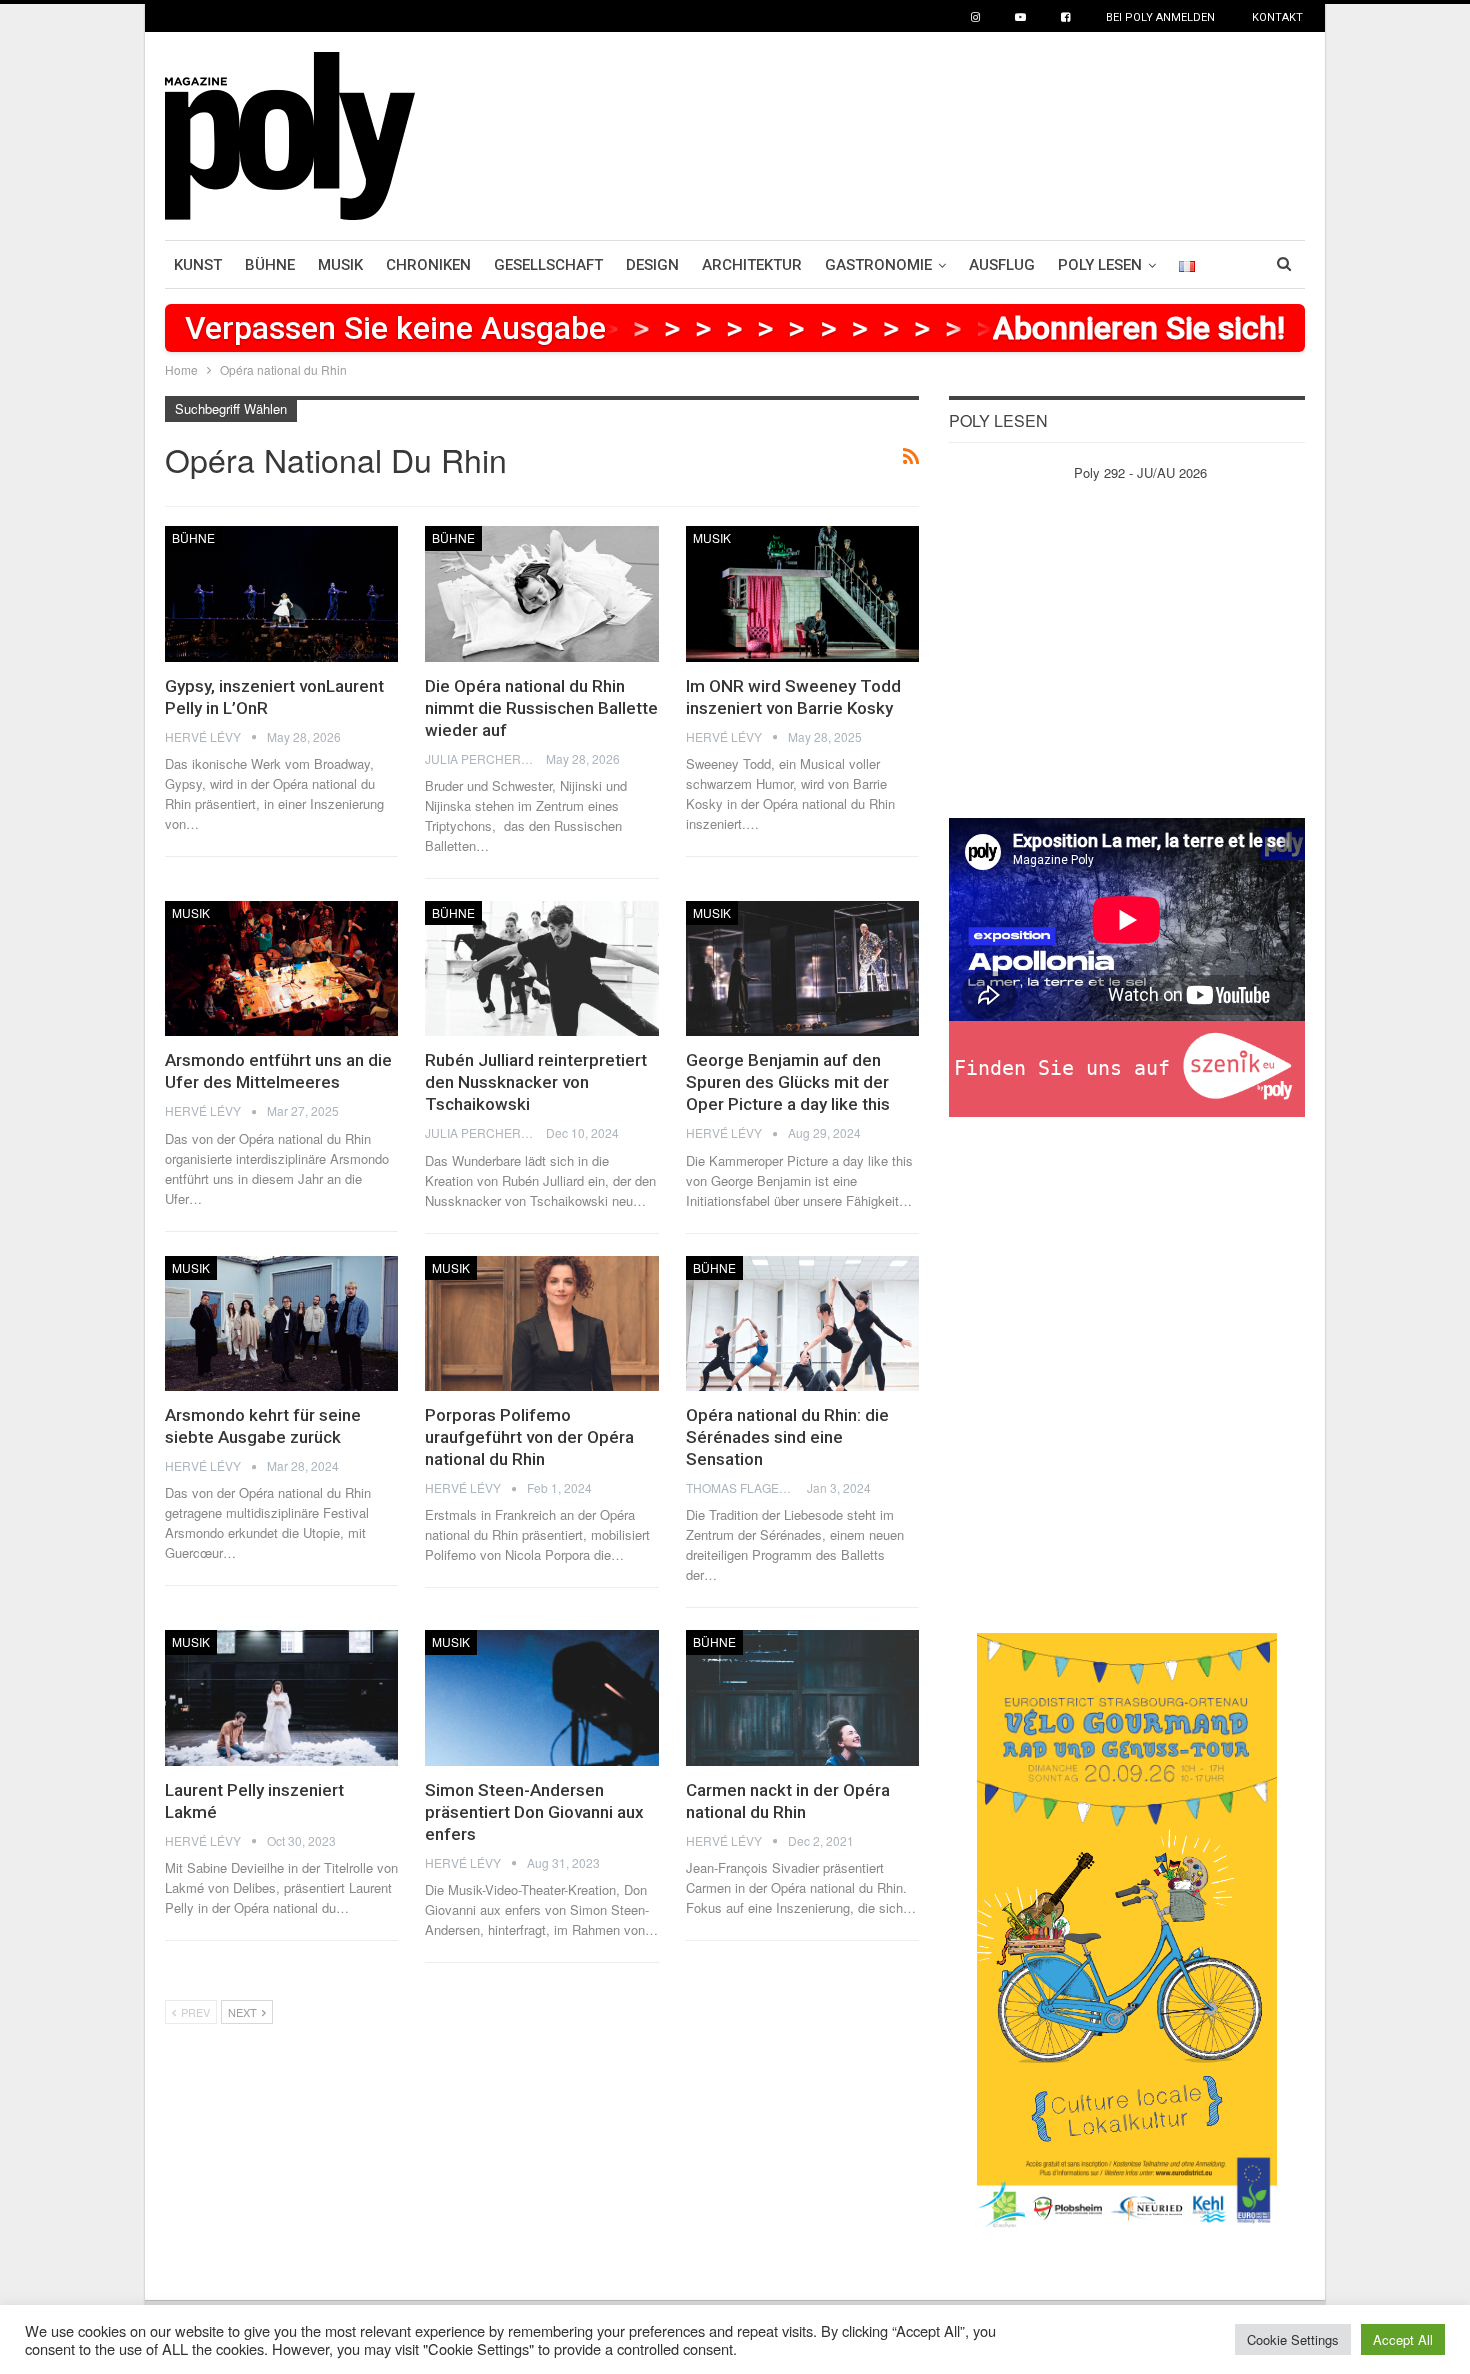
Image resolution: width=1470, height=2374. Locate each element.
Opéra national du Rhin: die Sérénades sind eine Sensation (787, 1437)
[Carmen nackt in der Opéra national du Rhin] (802, 1697)
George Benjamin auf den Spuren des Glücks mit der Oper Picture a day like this (788, 1082)
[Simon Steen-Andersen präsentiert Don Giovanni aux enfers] (541, 1697)
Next (244, 2012)
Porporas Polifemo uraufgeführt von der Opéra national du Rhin (529, 1437)
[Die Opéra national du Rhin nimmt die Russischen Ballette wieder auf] (541, 593)
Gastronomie (878, 265)
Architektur (752, 265)
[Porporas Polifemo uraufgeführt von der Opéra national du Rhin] (541, 1323)
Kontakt (1277, 17)
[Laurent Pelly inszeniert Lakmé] (281, 1697)
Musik (340, 265)
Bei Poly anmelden (1160, 17)
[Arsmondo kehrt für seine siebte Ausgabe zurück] (281, 1323)
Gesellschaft (548, 265)
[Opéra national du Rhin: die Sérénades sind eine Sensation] (802, 1323)
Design (652, 265)
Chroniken (428, 265)
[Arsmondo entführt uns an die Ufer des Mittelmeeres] (281, 968)
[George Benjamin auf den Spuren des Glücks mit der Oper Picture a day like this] (802, 968)
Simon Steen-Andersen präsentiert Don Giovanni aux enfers (534, 1812)
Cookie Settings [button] (1293, 2339)
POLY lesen (1100, 265)
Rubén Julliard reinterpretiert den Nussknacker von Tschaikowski (536, 1082)
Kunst (198, 265)
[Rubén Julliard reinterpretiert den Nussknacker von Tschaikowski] (541, 968)
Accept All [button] (1403, 2339)
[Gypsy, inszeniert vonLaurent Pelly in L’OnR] (281, 593)
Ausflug (1002, 265)
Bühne (270, 265)
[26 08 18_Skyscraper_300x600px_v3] (1127, 1930)
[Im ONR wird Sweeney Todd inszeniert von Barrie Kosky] (802, 593)
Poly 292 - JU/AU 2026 (1140, 472)
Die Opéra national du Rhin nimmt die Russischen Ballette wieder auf (541, 708)
